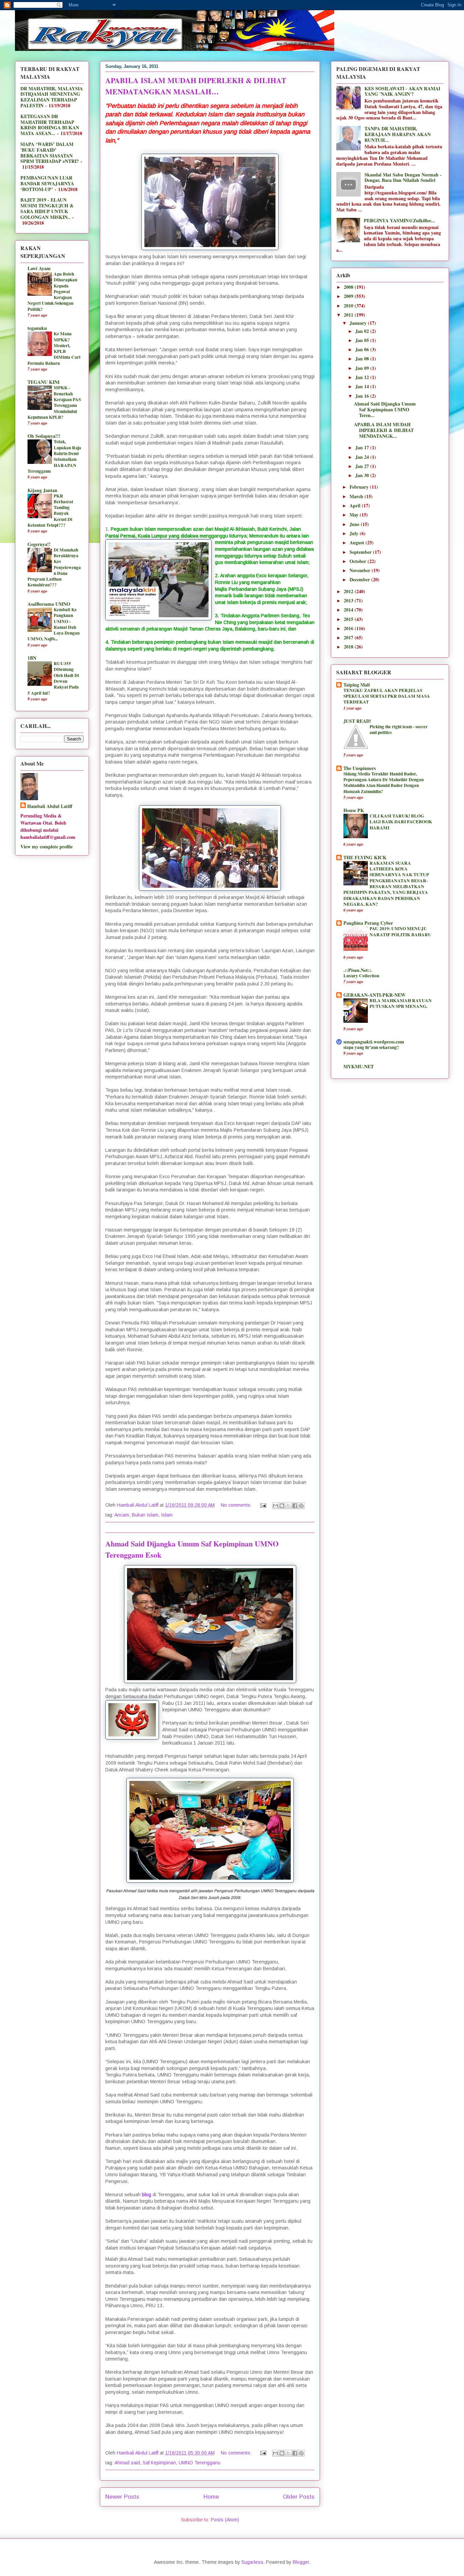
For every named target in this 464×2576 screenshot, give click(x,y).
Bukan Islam (145, 1515)
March (357, 496)
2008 (349, 287)
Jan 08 (363, 359)
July (355, 533)
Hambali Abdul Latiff (50, 806)
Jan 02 (363, 331)
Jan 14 (363, 386)
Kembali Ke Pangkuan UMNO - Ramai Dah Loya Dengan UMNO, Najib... (53, 624)
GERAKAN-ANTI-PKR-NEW (374, 995)
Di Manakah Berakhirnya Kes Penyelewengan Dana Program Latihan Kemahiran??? (54, 567)
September (361, 552)
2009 (349, 296)
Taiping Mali (357, 685)
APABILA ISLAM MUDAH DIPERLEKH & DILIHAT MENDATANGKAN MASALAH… (196, 86)
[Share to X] (288, 1506)
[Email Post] (263, 1505)
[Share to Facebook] (295, 1506)
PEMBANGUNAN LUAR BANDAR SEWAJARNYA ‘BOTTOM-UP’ (47, 183)
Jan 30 (363, 475)
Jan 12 (363, 377)
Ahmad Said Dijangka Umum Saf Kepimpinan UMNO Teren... (385, 409)
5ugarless (252, 2562)
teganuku (37, 328)
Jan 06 (363, 349)
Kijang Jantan (42, 490)
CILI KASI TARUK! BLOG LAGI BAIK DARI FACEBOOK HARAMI (401, 822)
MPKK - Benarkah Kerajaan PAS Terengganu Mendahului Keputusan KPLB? (54, 402)
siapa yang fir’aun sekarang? (371, 1047)
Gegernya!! (39, 544)
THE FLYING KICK (365, 857)
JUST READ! (357, 721)
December (360, 579)
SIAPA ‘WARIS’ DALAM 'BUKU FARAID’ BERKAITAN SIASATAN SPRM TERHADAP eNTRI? (50, 153)
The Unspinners (360, 768)
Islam (167, 1515)
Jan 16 (363, 396)
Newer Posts (122, 2497)
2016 (349, 628)
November (361, 570)
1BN (32, 658)
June (355, 524)
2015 (349, 619)
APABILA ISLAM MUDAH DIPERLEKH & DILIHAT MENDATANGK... (384, 430)
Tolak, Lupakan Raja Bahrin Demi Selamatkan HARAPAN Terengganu (54, 456)
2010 (349, 306)
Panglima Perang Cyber (368, 923)
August (358, 542)
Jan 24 (363, 457)
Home (211, 2497)
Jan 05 (363, 340)
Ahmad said (127, 2463)
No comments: (237, 1505)
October (359, 561)
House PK (354, 810)
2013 (349, 600)
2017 (349, 637)
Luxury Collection (361, 976)
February (360, 487)
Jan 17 (363, 447)
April (356, 505)
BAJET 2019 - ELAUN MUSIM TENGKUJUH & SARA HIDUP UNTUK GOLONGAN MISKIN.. (47, 208)
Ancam (122, 1515)
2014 (349, 610)
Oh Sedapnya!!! (44, 436)
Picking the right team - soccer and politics (399, 729)
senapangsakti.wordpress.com (374, 1042)
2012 (349, 591)
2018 (349, 647)
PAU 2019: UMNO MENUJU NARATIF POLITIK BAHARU (400, 931)
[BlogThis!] (282, 1506)
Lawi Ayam (39, 268)
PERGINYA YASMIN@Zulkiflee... (399, 220)
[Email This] (275, 1506)
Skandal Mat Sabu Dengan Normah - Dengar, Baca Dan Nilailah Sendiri (403, 177)
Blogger (301, 2562)
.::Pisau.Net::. (358, 970)
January (359, 323)
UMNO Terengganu (200, 2463)
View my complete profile (47, 847)
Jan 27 (363, 466)
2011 (349, 315)
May (355, 515)
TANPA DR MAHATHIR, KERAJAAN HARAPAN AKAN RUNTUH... (398, 134)
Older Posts (299, 2497)
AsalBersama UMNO (49, 604)
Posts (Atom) (225, 2520)
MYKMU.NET (359, 1066)
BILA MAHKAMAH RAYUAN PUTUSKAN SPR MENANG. (401, 1003)
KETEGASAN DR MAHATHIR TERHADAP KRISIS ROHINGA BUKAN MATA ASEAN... (50, 125)
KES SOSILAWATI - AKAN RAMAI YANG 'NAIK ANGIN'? (402, 91)
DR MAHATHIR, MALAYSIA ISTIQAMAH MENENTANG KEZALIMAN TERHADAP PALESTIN (52, 97)
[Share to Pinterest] (301, 1506)
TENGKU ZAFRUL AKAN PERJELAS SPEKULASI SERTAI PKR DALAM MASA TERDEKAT (387, 696)
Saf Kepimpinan (159, 2463)
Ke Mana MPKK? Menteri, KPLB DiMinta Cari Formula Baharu (54, 348)
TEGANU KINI (43, 382)
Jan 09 (363, 368)
